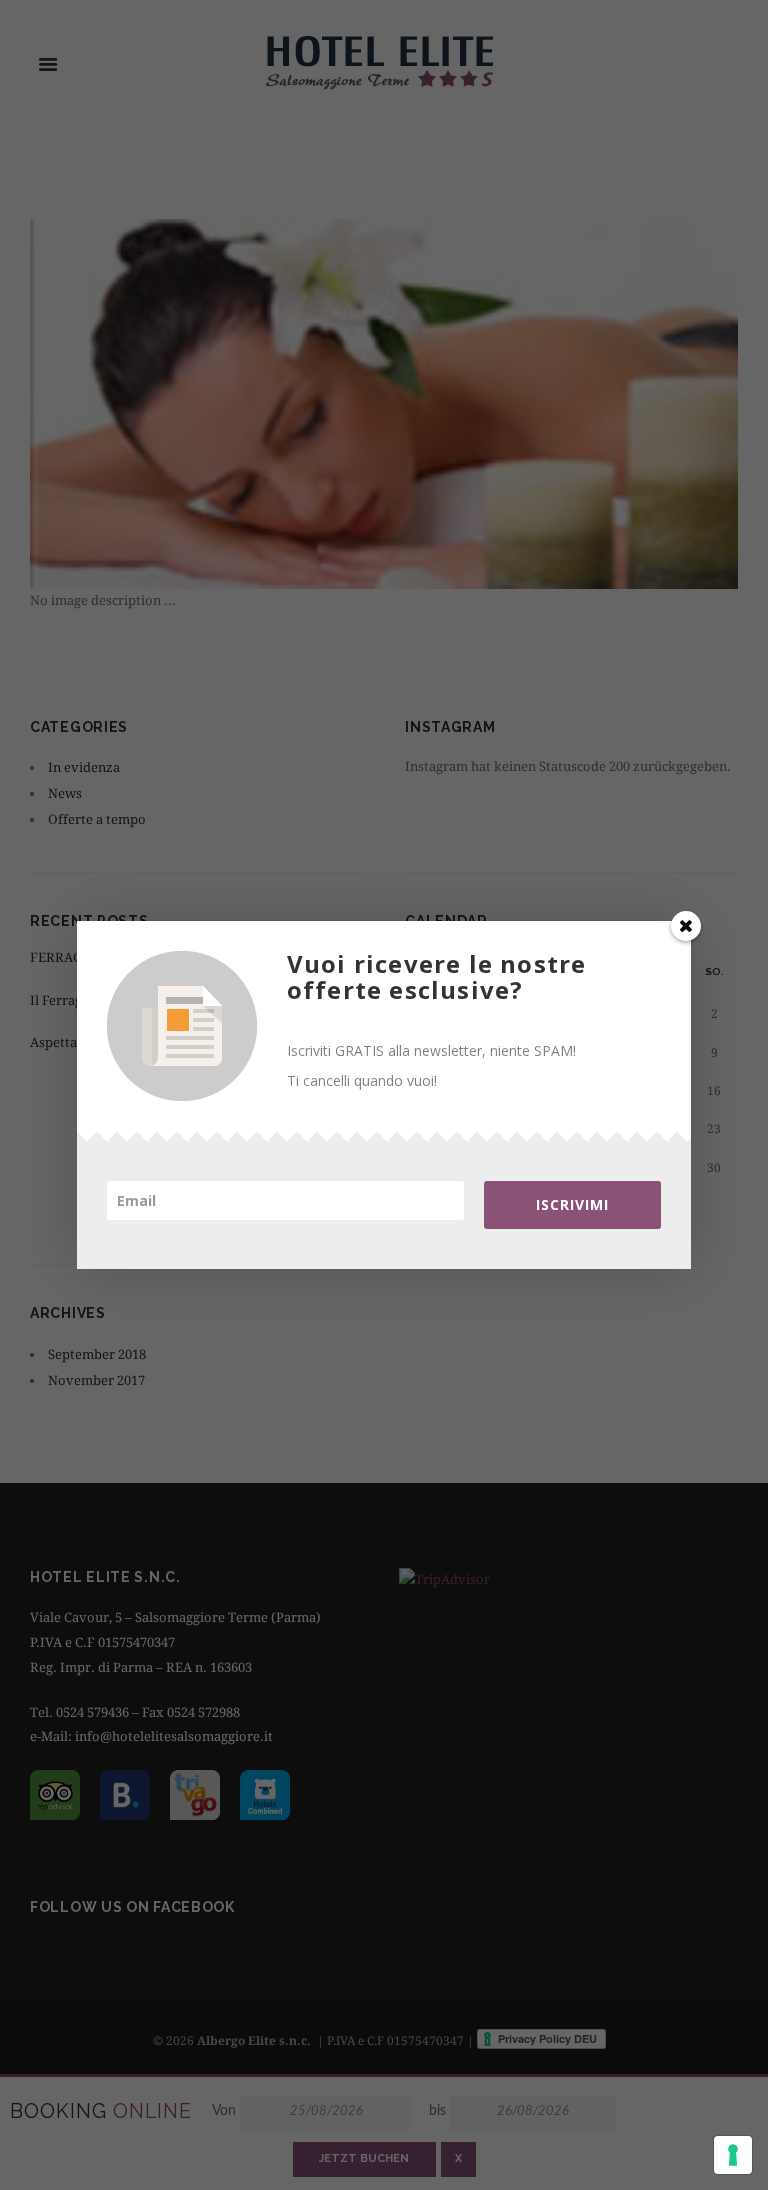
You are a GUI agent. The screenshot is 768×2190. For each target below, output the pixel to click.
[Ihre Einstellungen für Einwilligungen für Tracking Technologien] (733, 2155)
